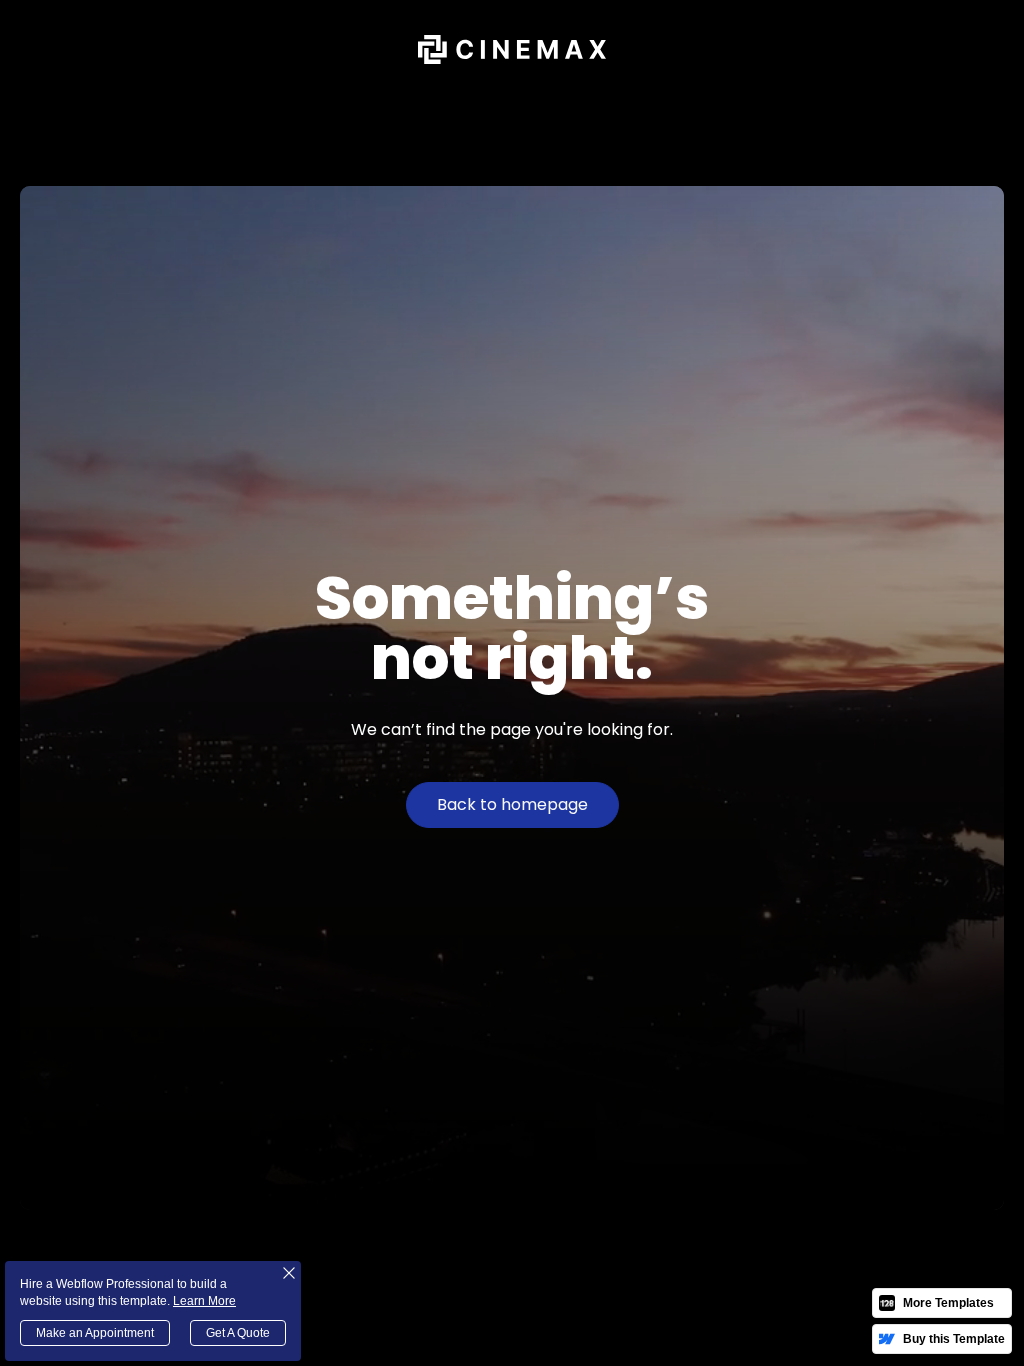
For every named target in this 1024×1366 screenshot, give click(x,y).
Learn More (204, 1301)
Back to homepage (512, 804)
